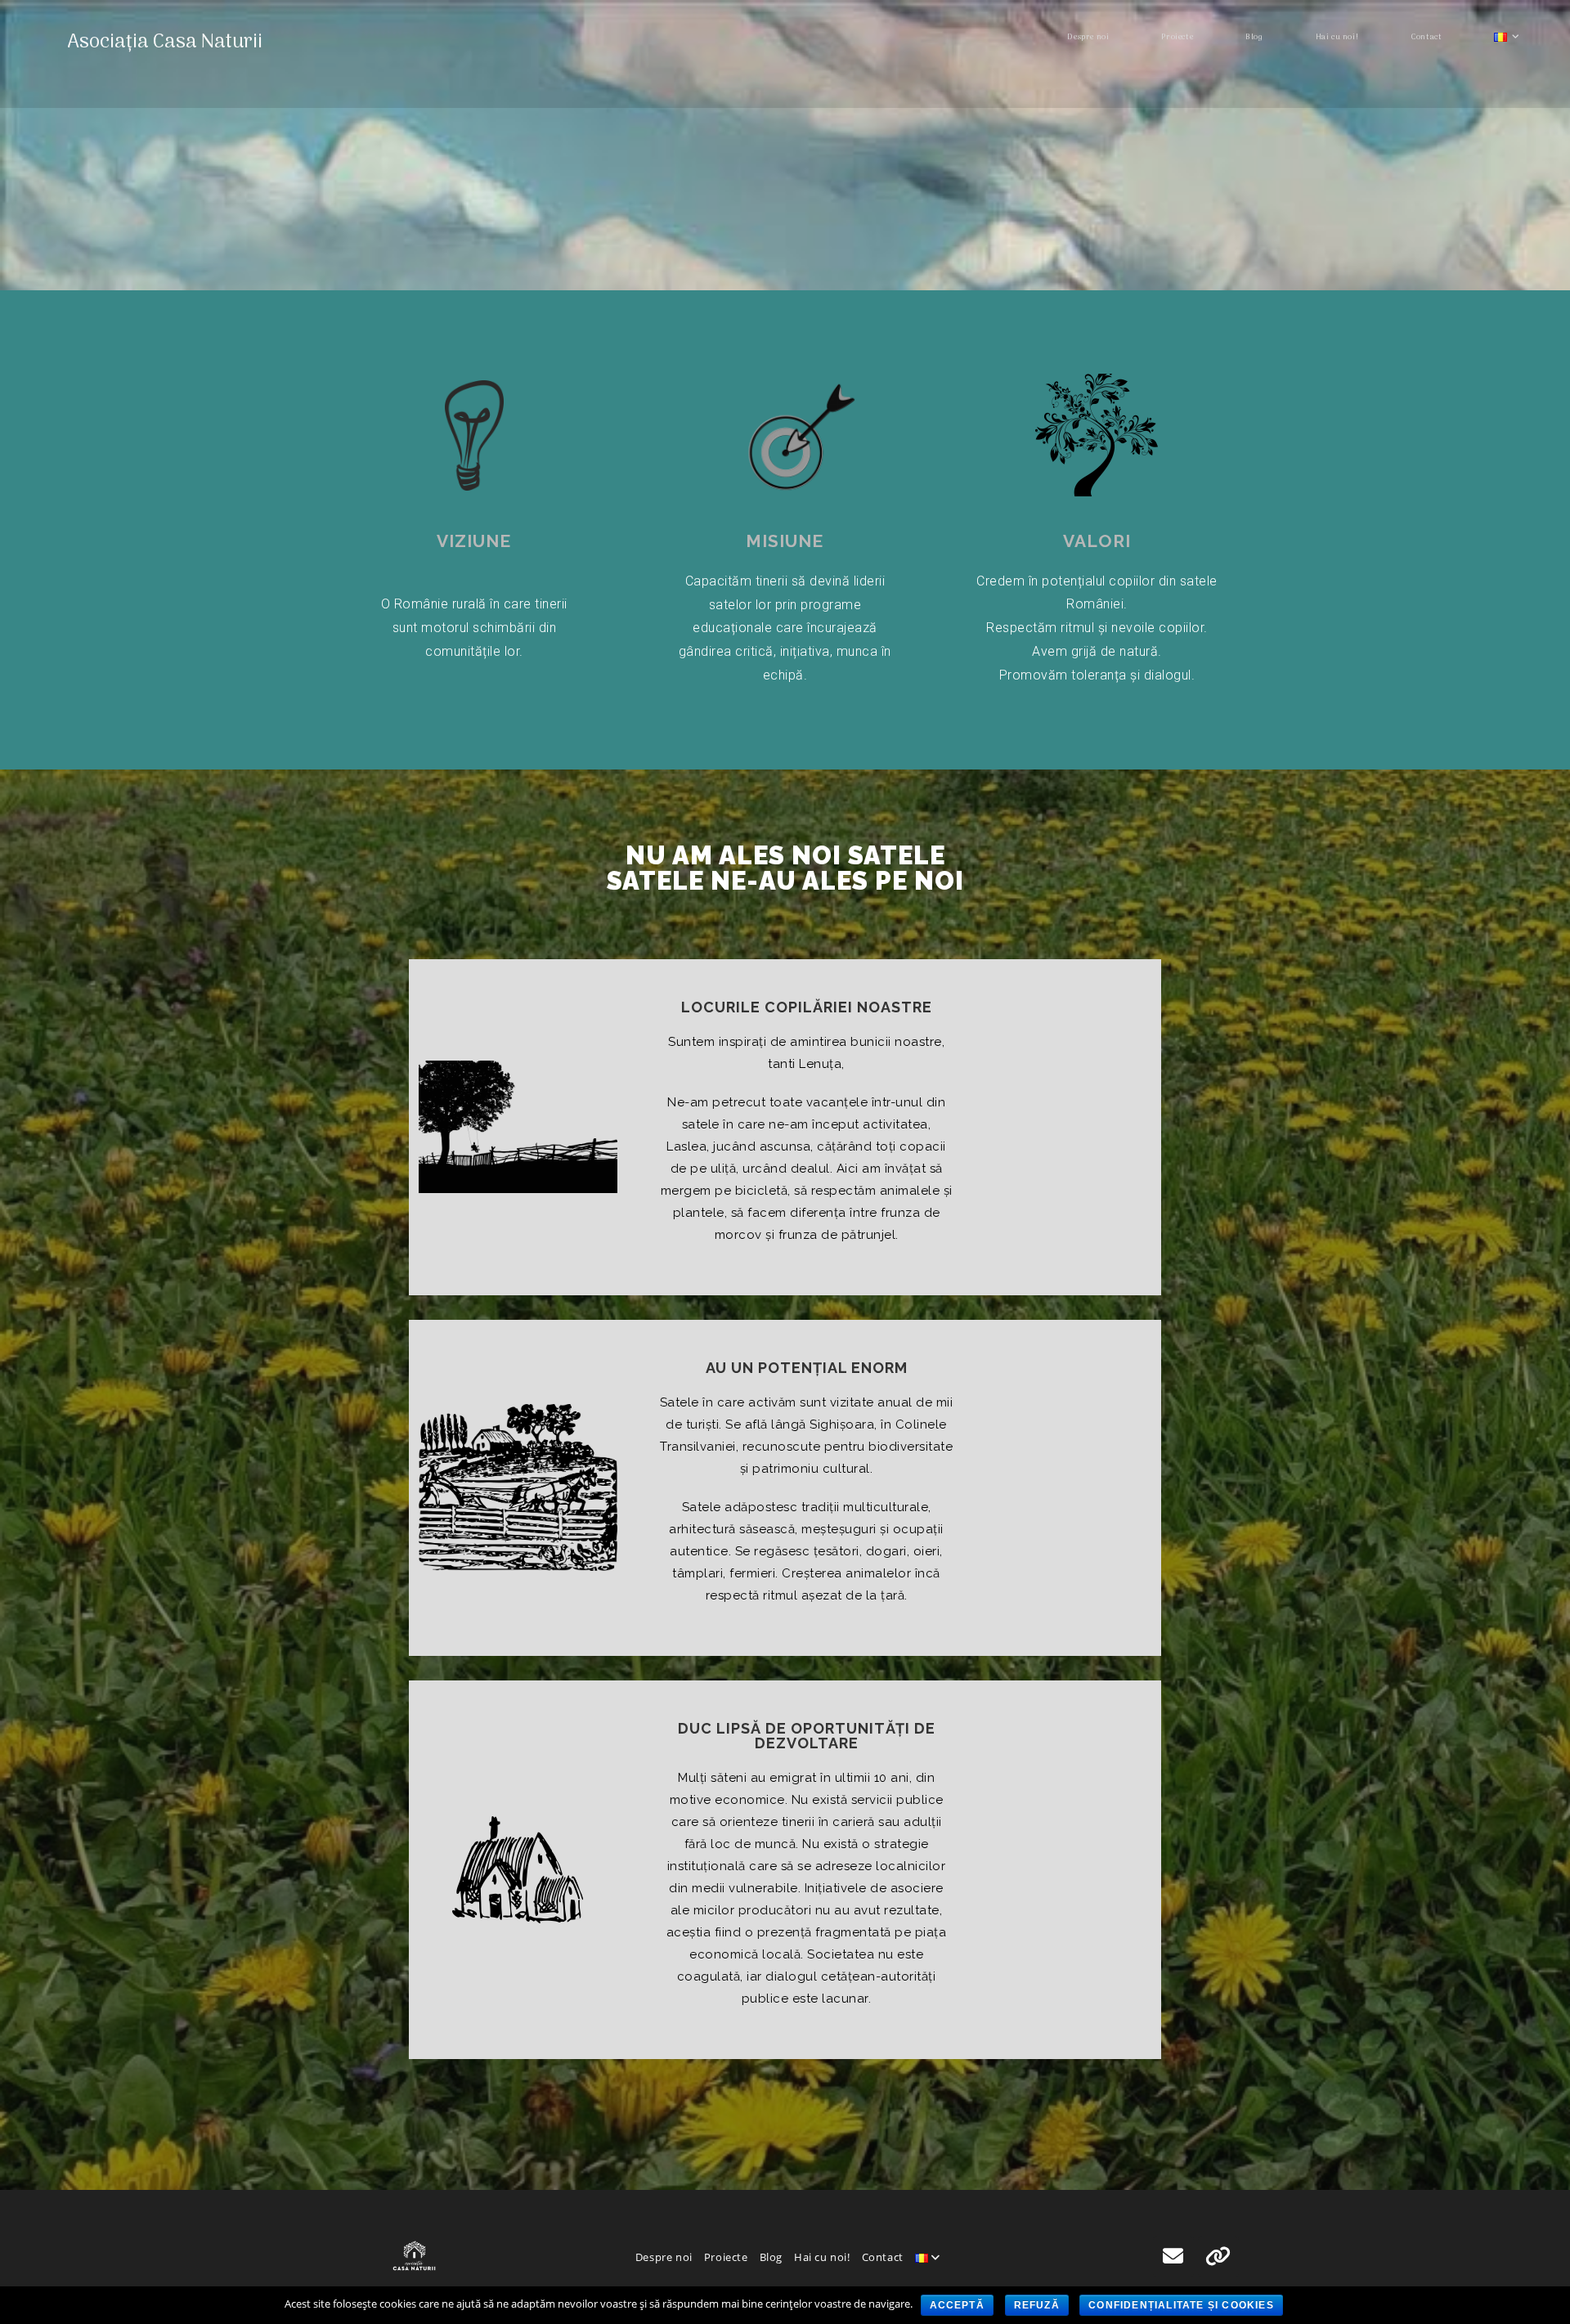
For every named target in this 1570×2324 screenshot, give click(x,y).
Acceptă (957, 2305)
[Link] (1218, 2257)
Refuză (1037, 2305)
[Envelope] (1173, 2257)
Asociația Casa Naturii (165, 42)
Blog (771, 2257)
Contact (883, 2257)
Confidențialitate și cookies (1181, 2305)
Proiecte (726, 2257)
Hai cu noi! (822, 2257)
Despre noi (664, 2257)
